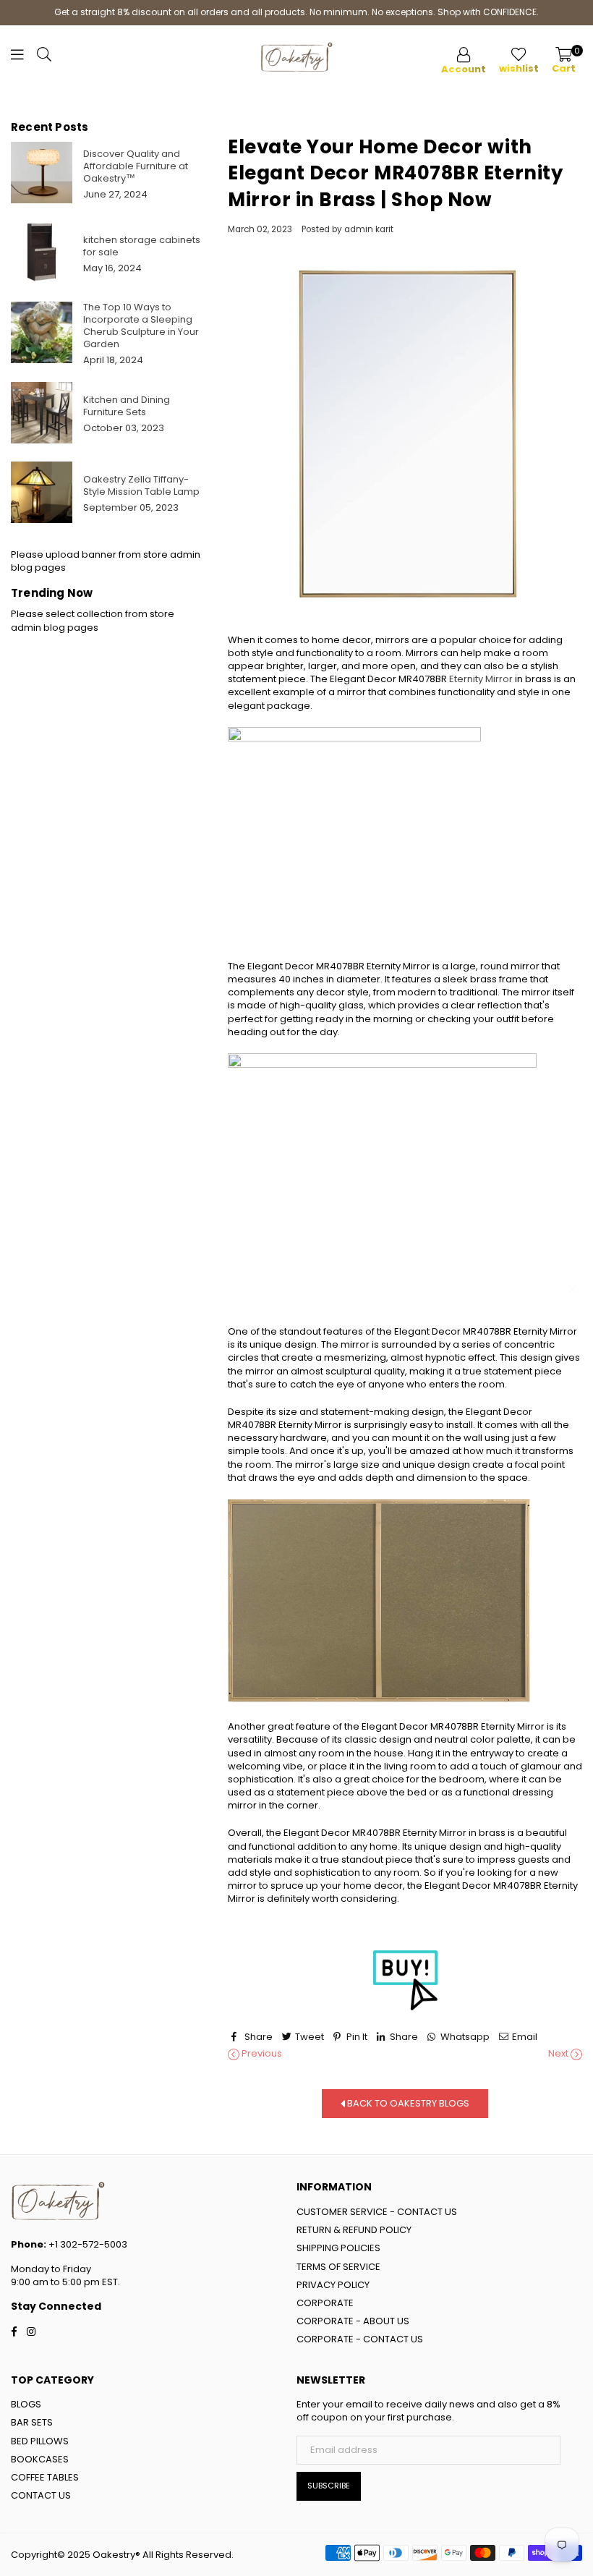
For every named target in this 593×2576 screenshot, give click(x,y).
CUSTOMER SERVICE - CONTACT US (377, 2212)
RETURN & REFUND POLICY (354, 2230)
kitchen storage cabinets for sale (142, 246)
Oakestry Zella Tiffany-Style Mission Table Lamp (141, 485)
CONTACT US (41, 2495)
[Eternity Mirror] (405, 1980)
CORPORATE (325, 2303)
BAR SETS (32, 2422)
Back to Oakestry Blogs (407, 2103)
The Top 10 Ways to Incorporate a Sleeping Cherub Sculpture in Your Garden (141, 326)
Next (559, 2054)
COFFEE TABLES (45, 2477)
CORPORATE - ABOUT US (353, 2321)
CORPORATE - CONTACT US (360, 2339)
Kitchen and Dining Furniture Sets (127, 406)
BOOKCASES (40, 2459)
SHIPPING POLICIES (338, 2248)
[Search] (44, 58)
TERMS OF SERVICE (338, 2267)
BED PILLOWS (40, 2441)
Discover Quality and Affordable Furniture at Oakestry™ (136, 166)
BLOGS (26, 2404)
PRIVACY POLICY (333, 2285)
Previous (261, 2054)
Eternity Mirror (481, 679)
